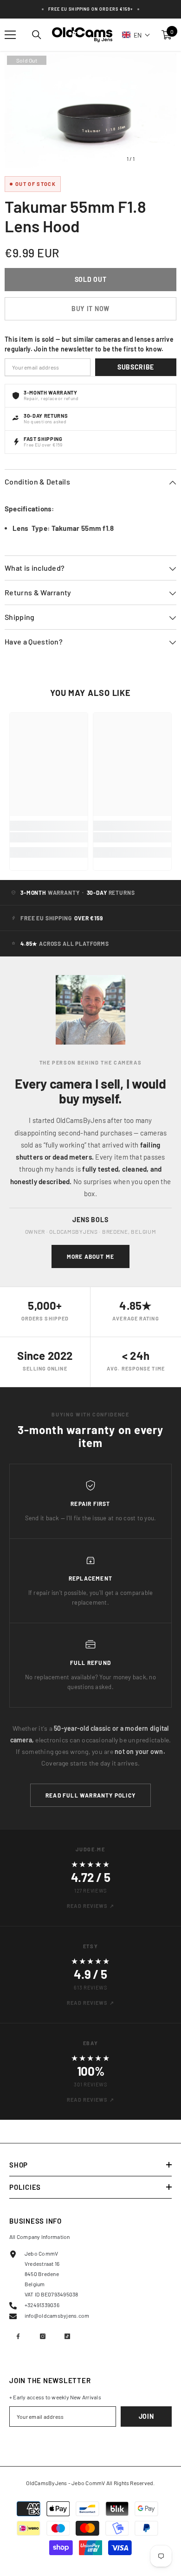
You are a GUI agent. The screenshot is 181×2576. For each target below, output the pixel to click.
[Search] (37, 35)
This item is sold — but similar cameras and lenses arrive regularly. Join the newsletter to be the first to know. (89, 344)
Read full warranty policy (90, 1795)
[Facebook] (18, 2336)
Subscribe (136, 367)
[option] (90, 111)
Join (146, 2416)
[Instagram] (43, 2336)
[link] (49, 837)
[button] (136, 35)
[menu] (10, 35)
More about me (91, 1256)
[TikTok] (67, 2336)
